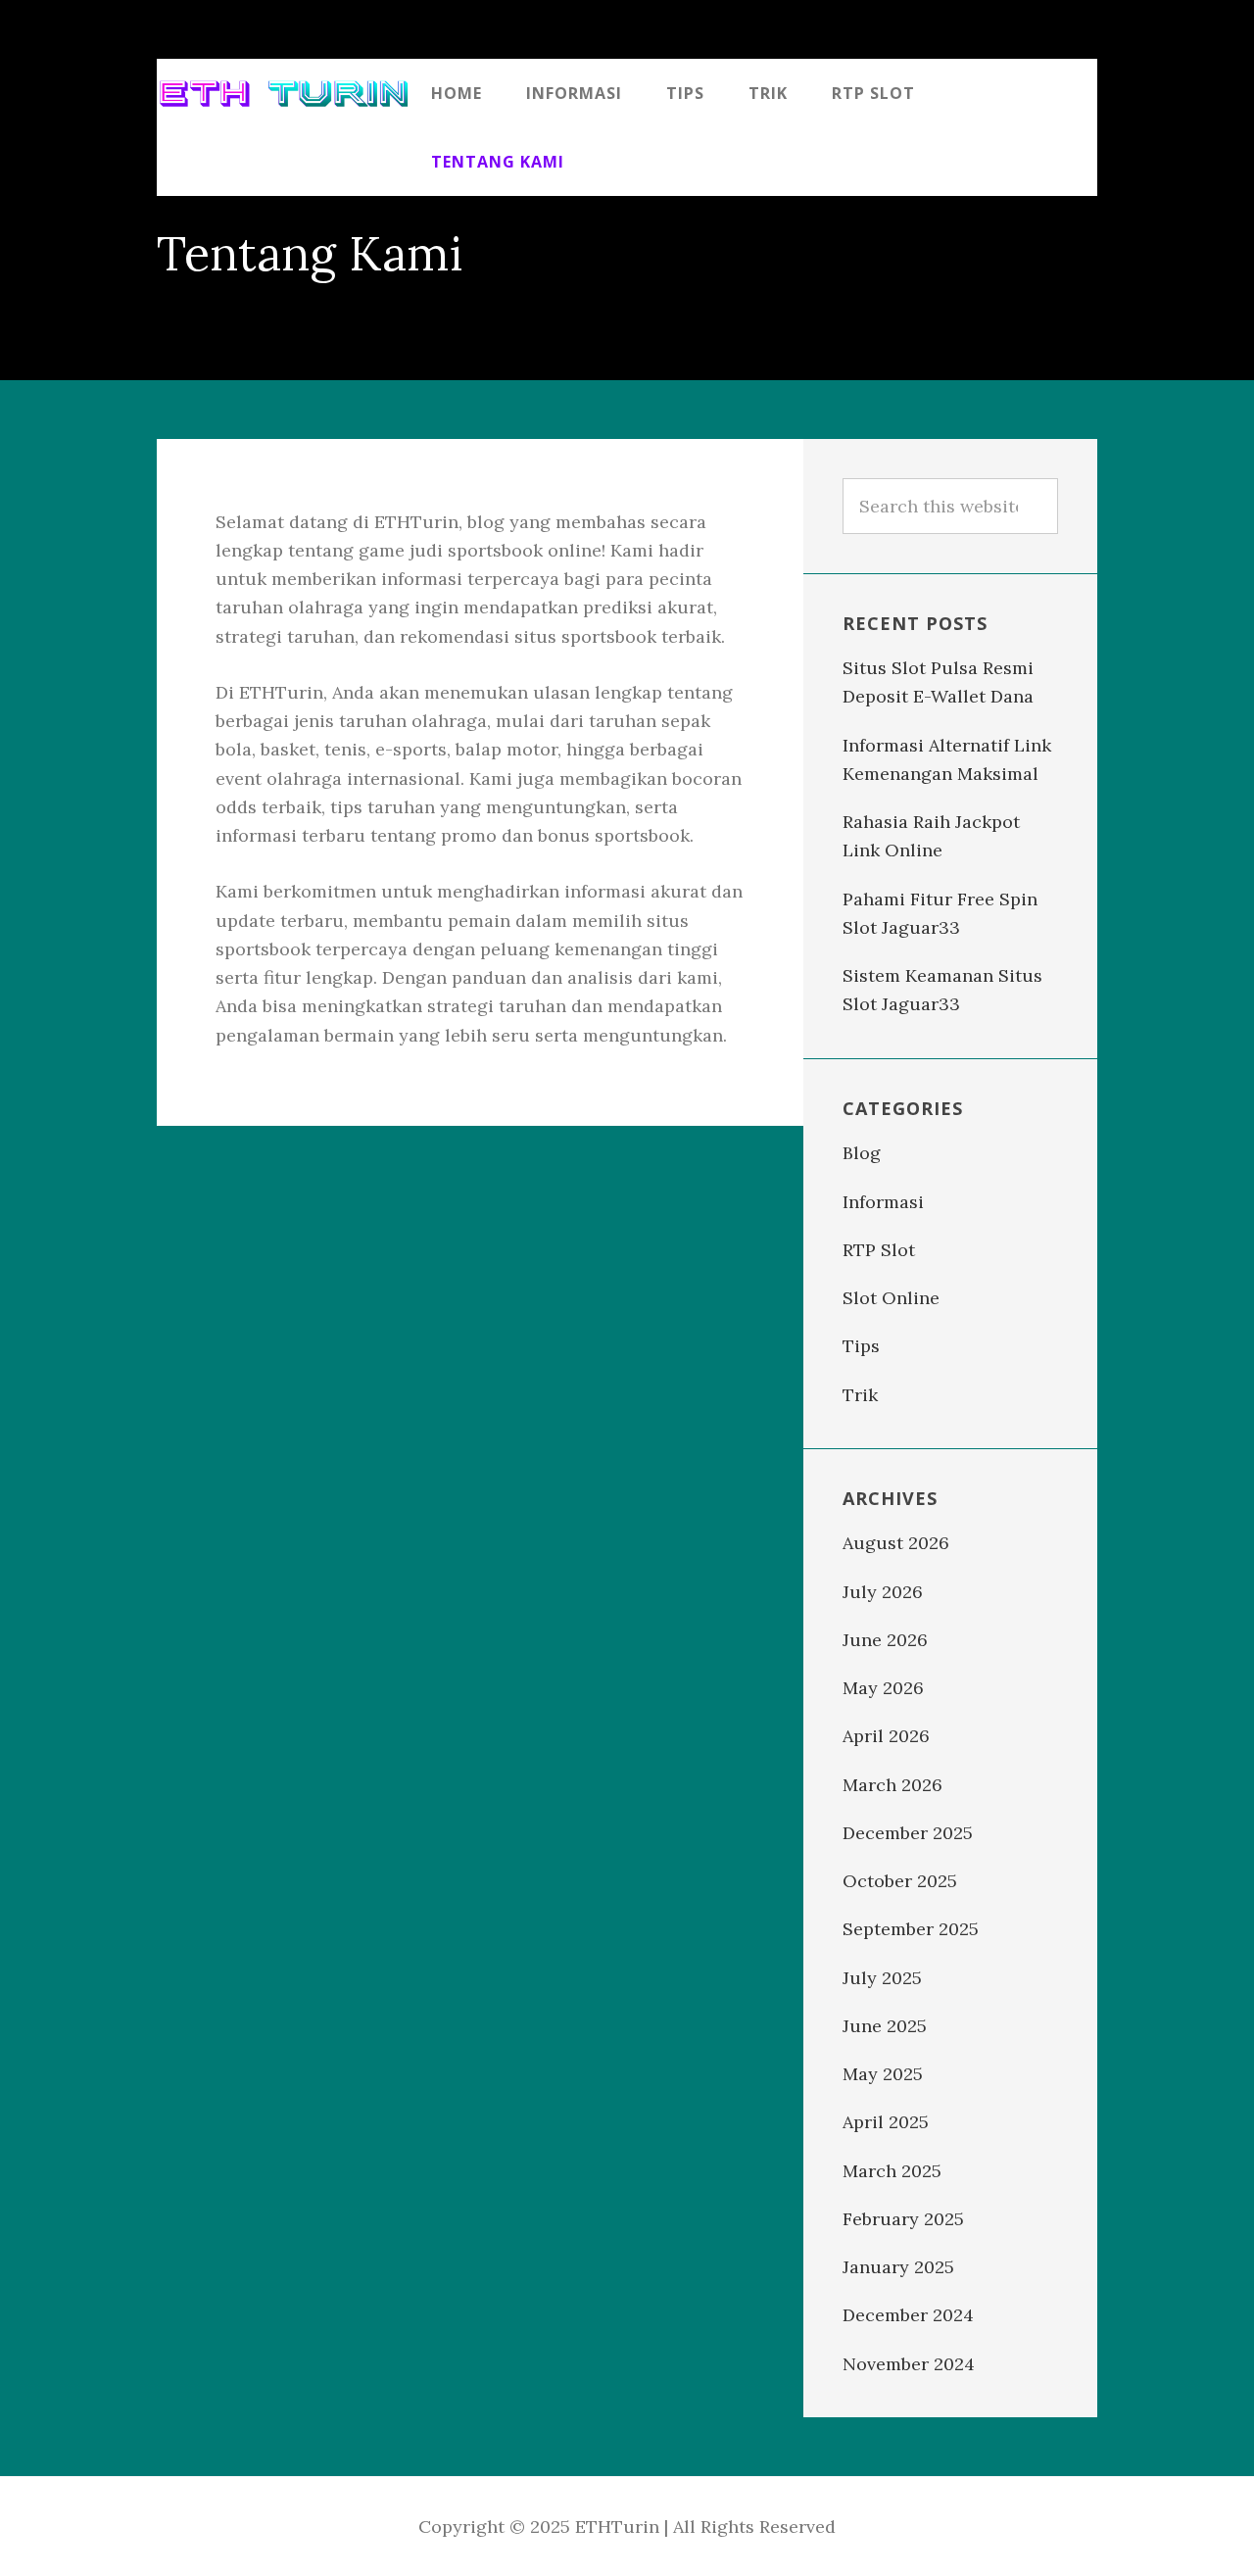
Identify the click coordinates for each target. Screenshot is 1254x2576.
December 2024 (908, 2315)
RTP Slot (879, 1250)
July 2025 (882, 1978)
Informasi (883, 1202)
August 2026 (896, 1543)
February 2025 (903, 2219)
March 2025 (892, 2171)
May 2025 (883, 2074)
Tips (861, 1346)
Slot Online (891, 1298)
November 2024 (909, 2364)
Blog (862, 1153)
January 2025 (898, 2267)
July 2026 (883, 1592)
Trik (860, 1395)
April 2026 (886, 1736)
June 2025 (885, 2026)
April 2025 (886, 2122)
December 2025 (908, 1833)
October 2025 (900, 1881)
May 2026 (883, 1688)
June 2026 (885, 1640)
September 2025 (911, 1929)
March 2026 (892, 1785)
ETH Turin (284, 93)
